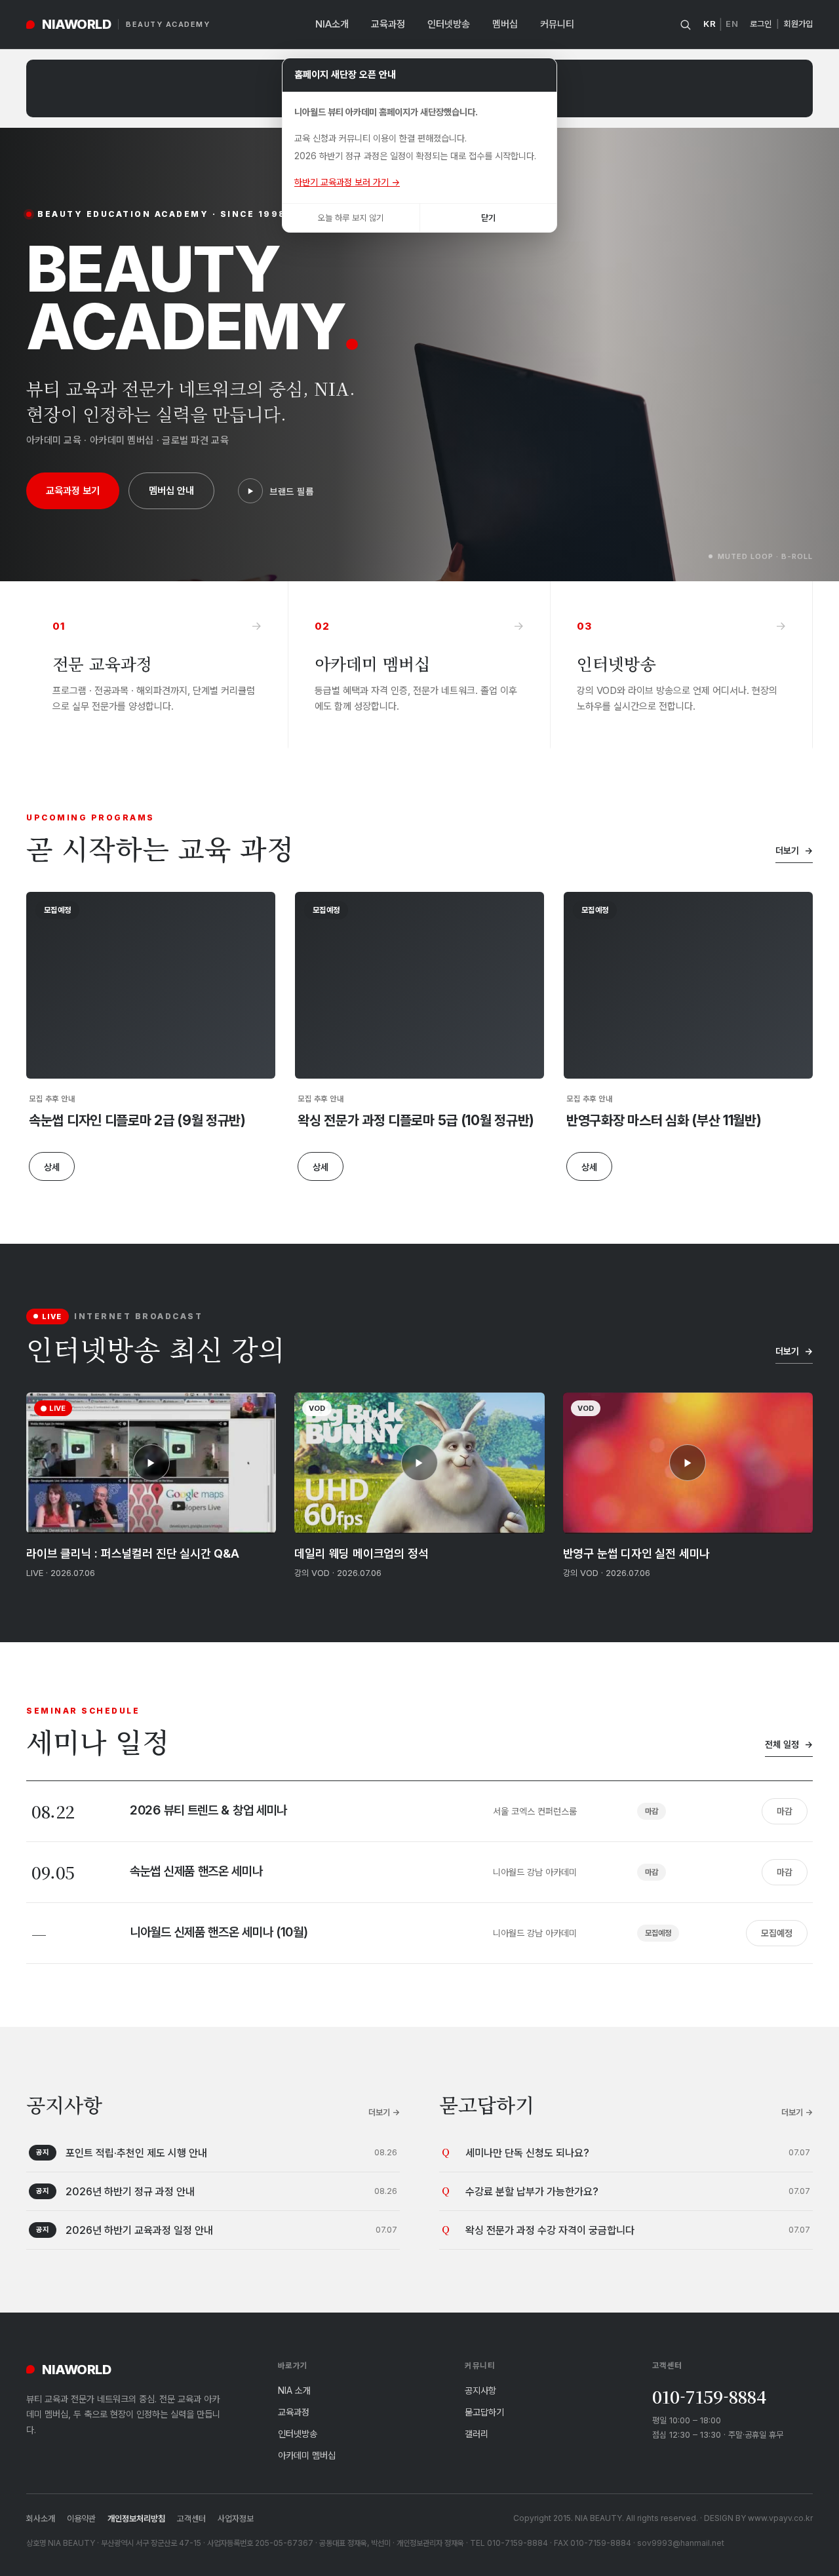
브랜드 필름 (291, 491)
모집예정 (777, 1933)
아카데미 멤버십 (307, 2455)
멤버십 (505, 24)
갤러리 (477, 2433)
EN (732, 24)
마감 (785, 1811)
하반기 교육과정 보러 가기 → (347, 182)
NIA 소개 (294, 2390)
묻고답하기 (484, 2412)
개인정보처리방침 (136, 2518)
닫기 (488, 218)
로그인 (761, 24)
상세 (52, 1167)
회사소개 (41, 2518)
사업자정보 (236, 2518)
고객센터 (191, 2518)
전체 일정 (789, 1744)
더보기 (794, 850)
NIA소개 (332, 24)
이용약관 (81, 2518)
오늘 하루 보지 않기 (351, 218)
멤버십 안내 (171, 490)
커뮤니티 (557, 24)
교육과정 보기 (73, 490)
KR (710, 24)
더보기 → (384, 2112)
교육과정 (388, 24)
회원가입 (798, 24)
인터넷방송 (449, 24)
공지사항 (480, 2390)
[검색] (685, 25)
